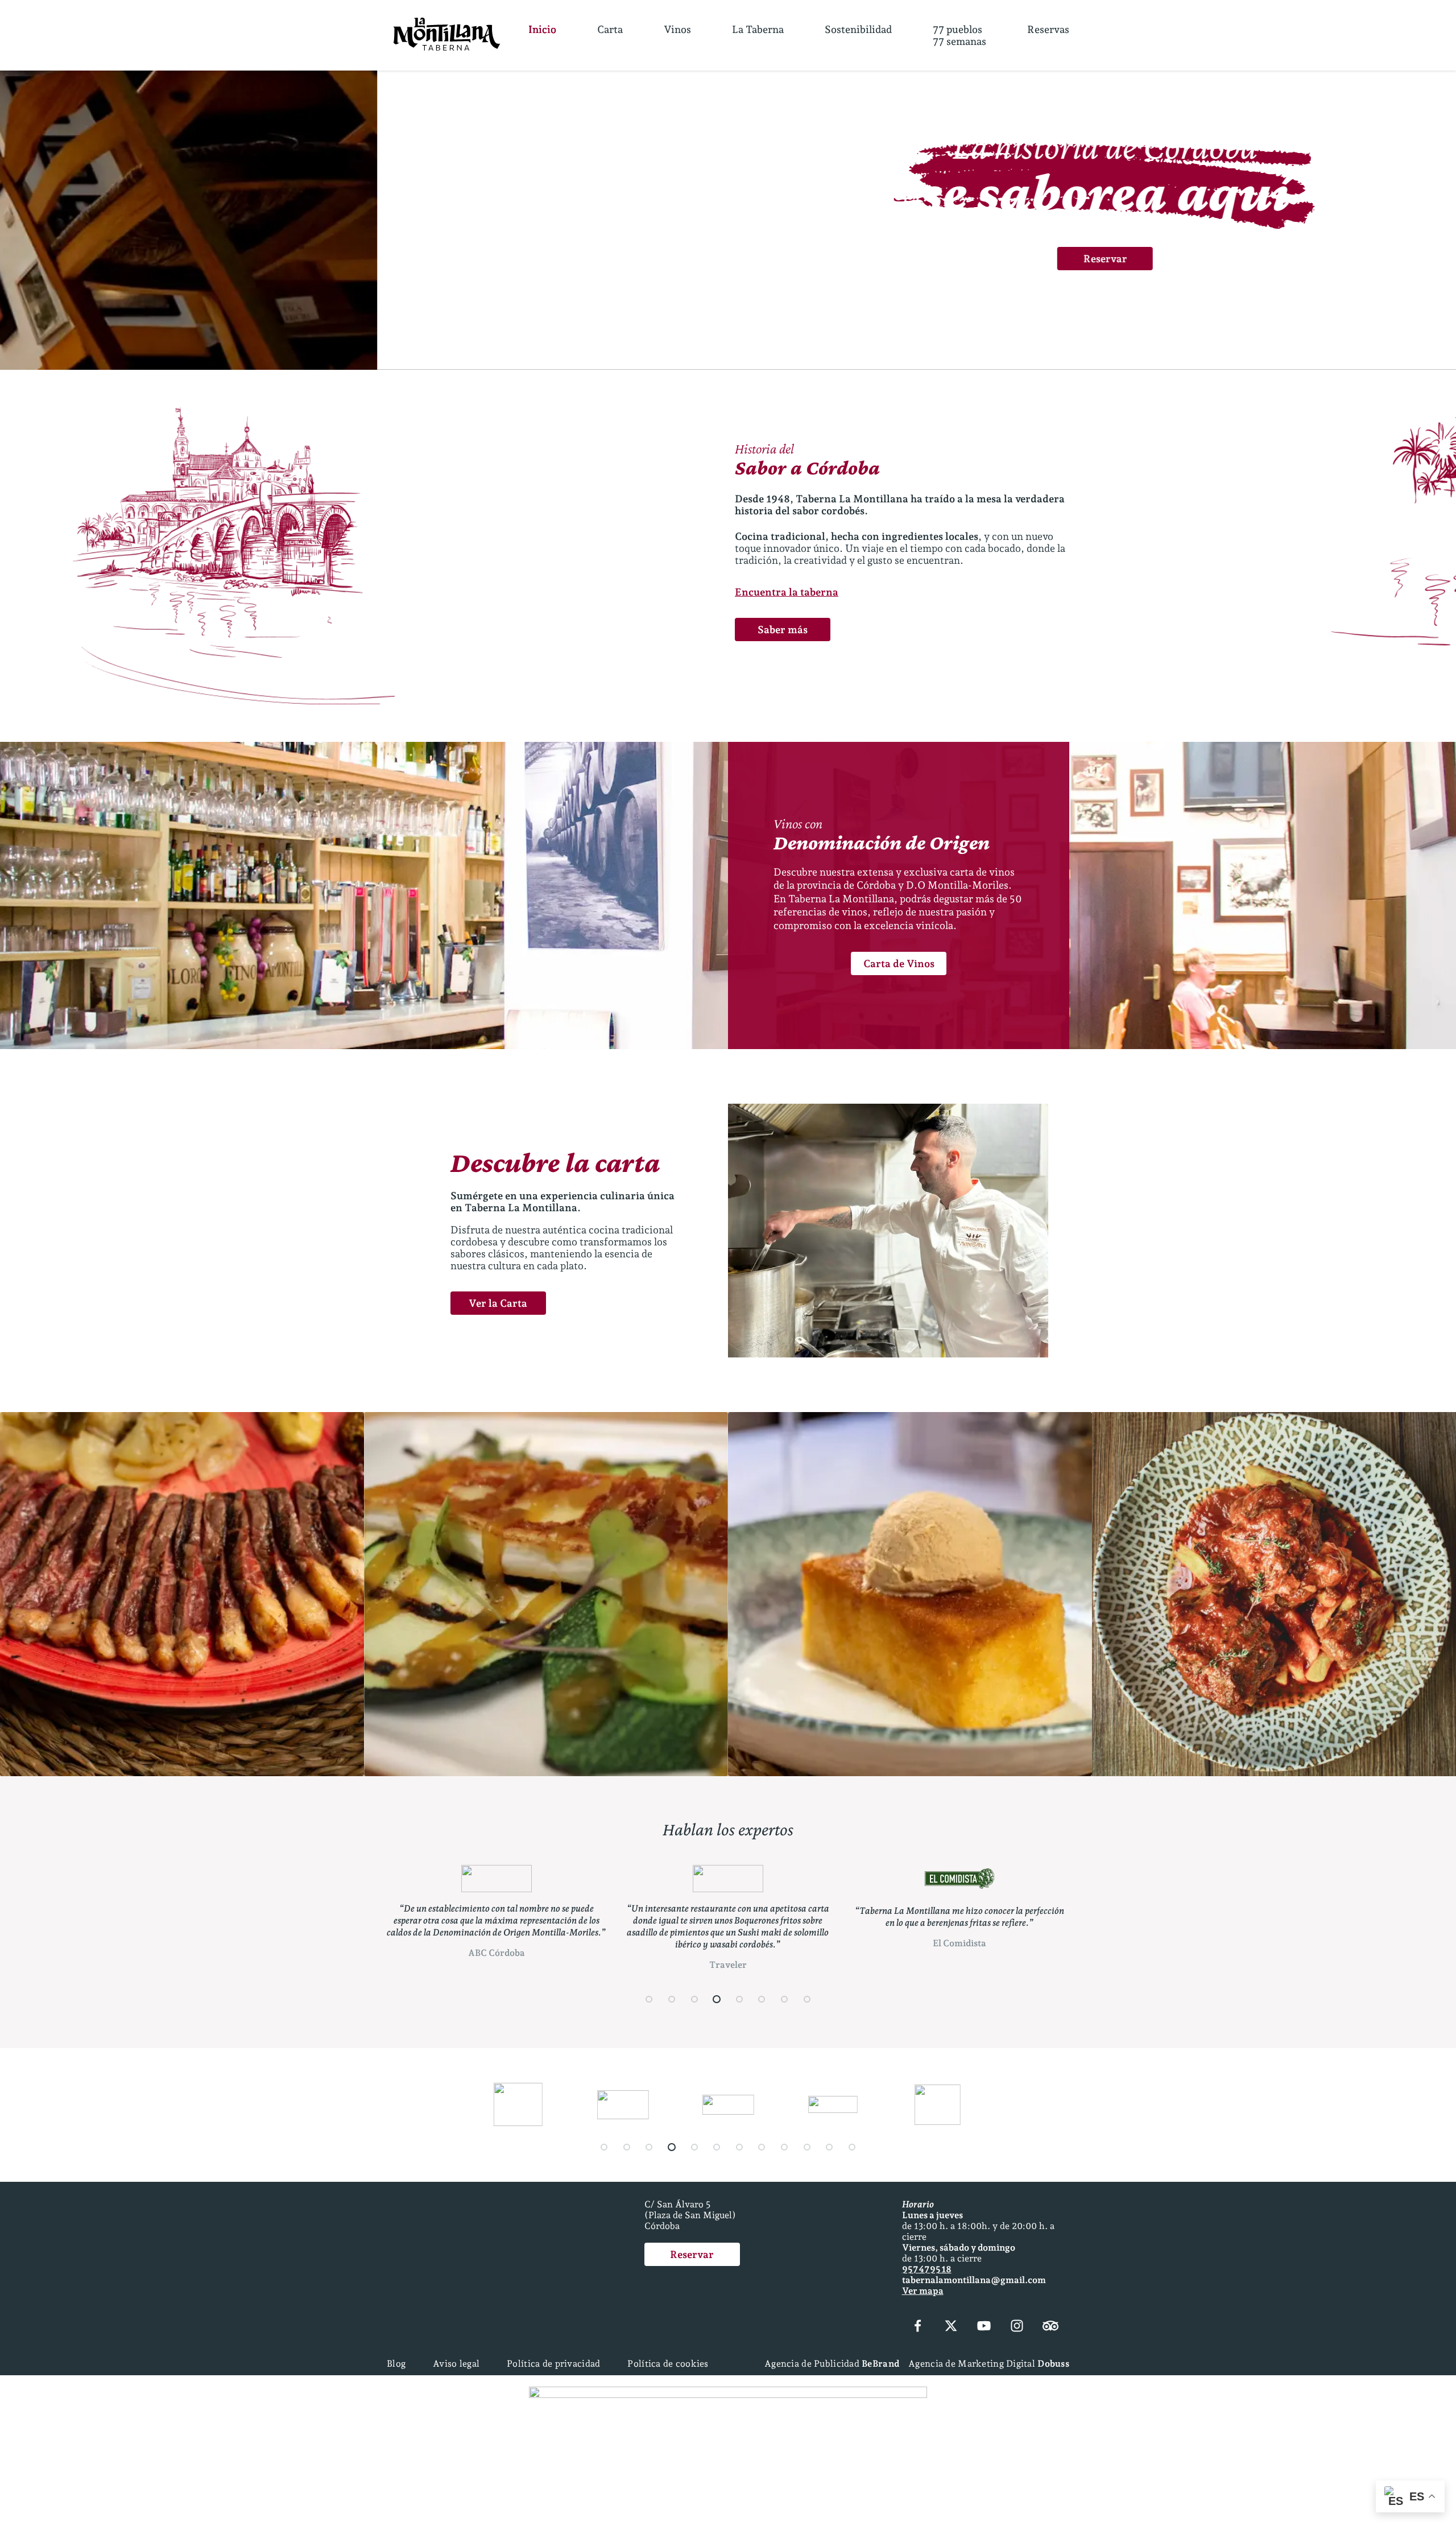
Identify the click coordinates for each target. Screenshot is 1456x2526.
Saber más (783, 630)
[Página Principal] (447, 35)
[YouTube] (984, 2327)
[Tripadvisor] (1050, 2327)
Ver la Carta (498, 1303)
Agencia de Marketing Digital (989, 2364)
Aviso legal (456, 2364)
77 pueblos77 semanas (959, 35)
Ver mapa (923, 2291)
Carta (610, 29)
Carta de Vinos (899, 963)
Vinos (677, 29)
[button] (700, 335)
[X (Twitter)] (951, 2327)
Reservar (728, 259)
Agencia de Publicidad (832, 2364)
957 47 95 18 (927, 2269)
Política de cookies (668, 2364)
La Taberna (758, 29)
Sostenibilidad (858, 29)
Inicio (542, 29)
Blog (396, 2364)
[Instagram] (1017, 2327)
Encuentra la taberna (787, 592)
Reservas (1048, 29)
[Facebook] (918, 2327)
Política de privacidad (553, 2364)
